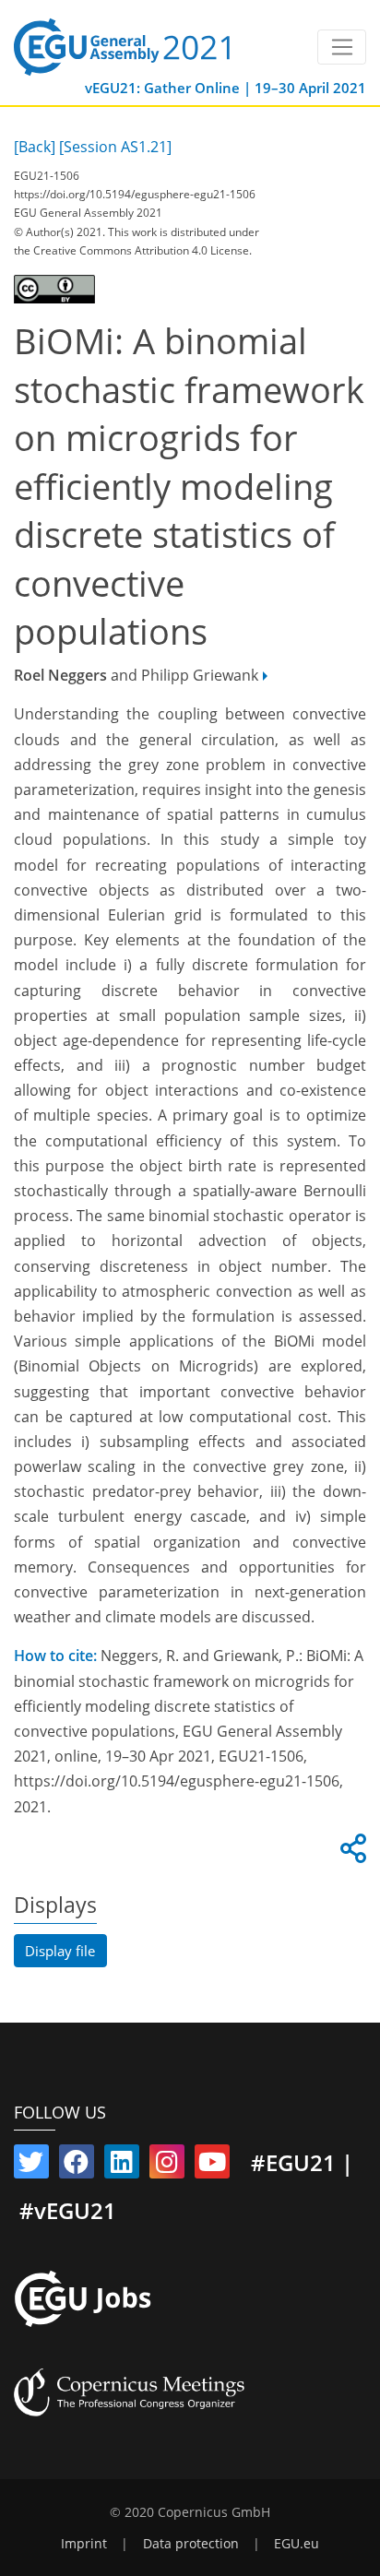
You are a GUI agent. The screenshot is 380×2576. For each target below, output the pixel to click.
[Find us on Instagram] (167, 2166)
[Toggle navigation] (342, 47)
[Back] (35, 147)
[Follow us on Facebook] (77, 2166)
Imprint (84, 2544)
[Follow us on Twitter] (31, 2166)
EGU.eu (297, 2544)
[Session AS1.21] (115, 147)
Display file (60, 1951)
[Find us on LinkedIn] (122, 2166)
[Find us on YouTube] (212, 2166)
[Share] (350, 1854)
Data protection (191, 2544)
